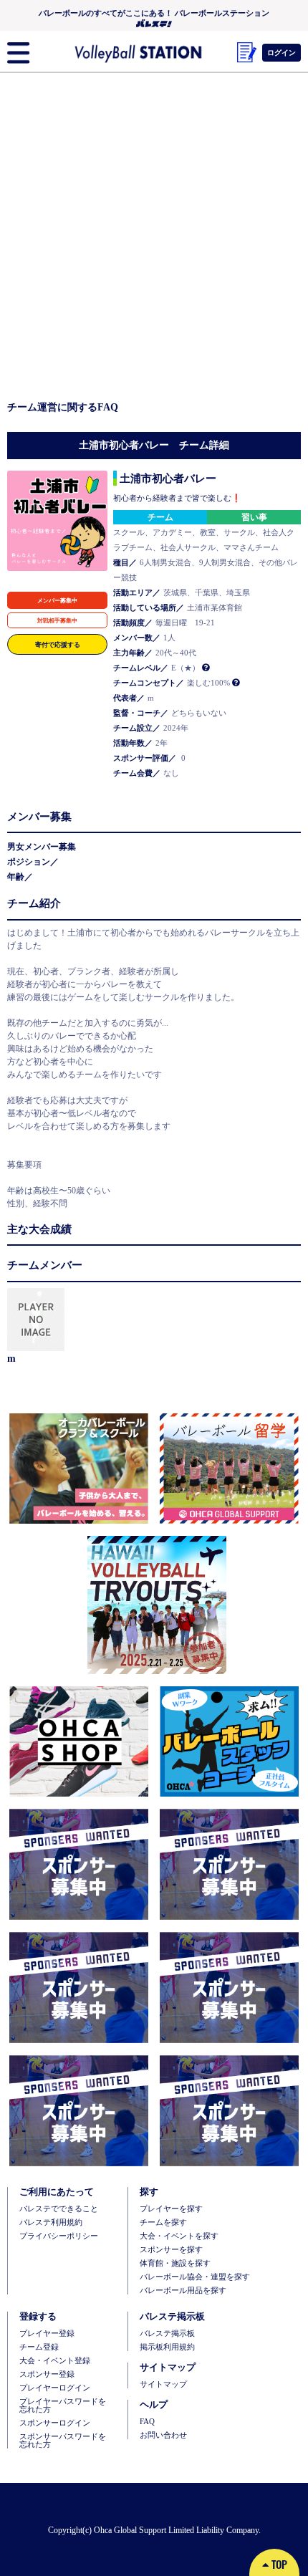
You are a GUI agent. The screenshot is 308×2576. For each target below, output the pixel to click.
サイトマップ (163, 2384)
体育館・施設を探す (175, 2263)
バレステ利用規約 (51, 2222)
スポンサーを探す (171, 2250)
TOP (278, 2564)
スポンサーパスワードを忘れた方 (63, 2441)
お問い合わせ (163, 2435)
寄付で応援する (58, 644)
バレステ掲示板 (167, 2334)
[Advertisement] (154, 239)
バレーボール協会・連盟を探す (195, 2277)
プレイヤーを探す (171, 2209)
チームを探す (163, 2222)
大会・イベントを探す (179, 2236)
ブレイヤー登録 (47, 2334)
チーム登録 (39, 2347)
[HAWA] (154, 1605)
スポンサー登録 (47, 2374)
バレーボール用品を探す (183, 2291)
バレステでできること (59, 2209)
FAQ (147, 2422)
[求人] (226, 1742)
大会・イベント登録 (55, 2361)
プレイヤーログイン (55, 2388)
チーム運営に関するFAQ (63, 407)
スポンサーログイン (55, 2423)
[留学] (226, 1469)
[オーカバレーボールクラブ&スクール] (79, 1469)
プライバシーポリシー (59, 2236)
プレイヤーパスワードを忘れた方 (63, 2406)
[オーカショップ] (79, 1742)
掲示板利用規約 (167, 2347)
